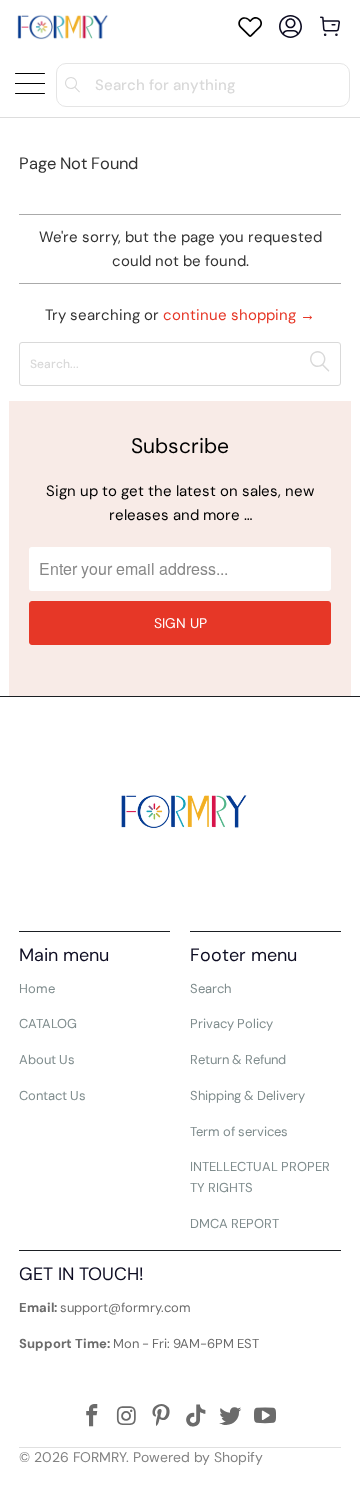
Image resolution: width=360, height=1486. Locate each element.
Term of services (239, 1131)
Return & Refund (238, 1059)
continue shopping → (239, 315)
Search (210, 988)
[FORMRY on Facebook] (92, 1417)
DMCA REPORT (234, 1223)
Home (37, 988)
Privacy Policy (231, 1023)
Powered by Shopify (198, 1457)
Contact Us (52, 1095)
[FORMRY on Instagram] (127, 1417)
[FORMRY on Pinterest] (162, 1417)
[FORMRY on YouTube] (266, 1417)
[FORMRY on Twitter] (231, 1417)
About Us (47, 1059)
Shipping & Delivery (247, 1095)
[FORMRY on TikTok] (197, 1417)
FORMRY (99, 1457)
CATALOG (48, 1023)
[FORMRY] (62, 26)
